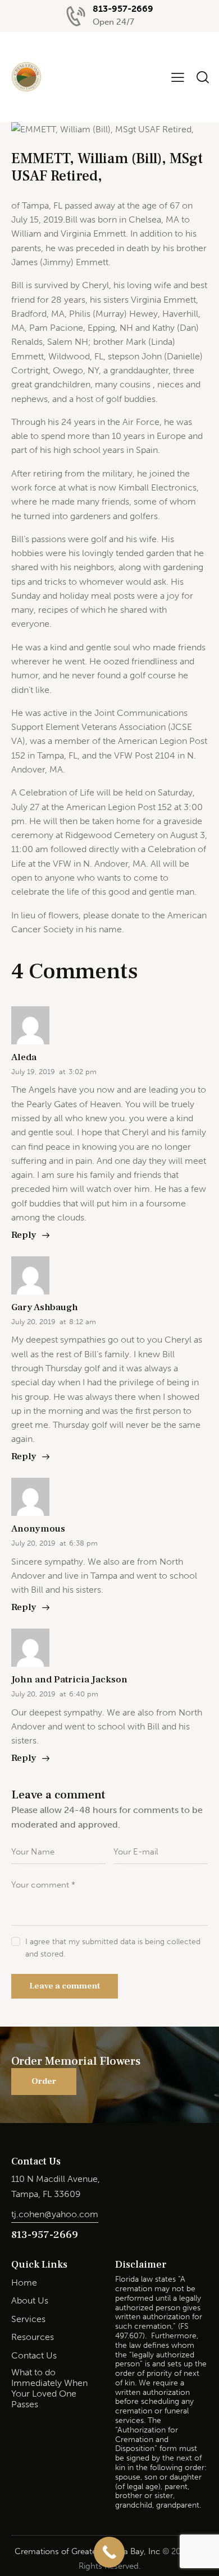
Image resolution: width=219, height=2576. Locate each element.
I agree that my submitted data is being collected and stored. (113, 1948)
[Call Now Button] (109, 2552)
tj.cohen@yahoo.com (55, 2214)
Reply (24, 1235)
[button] (178, 77)
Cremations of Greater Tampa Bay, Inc (87, 2551)
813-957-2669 (45, 2235)
